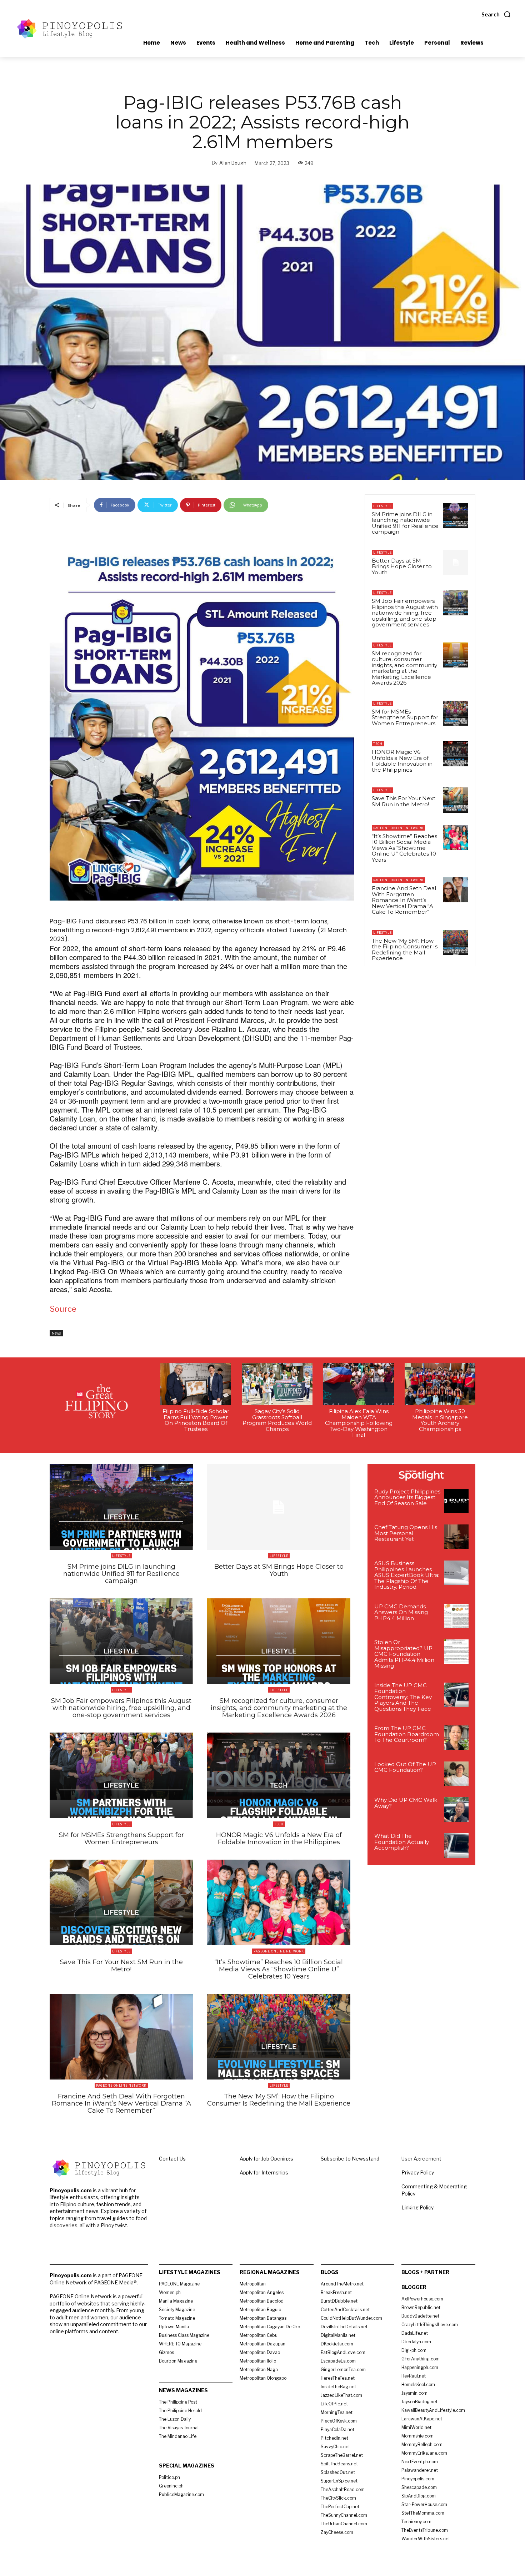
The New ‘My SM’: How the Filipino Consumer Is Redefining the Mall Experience (405, 950)
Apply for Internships (264, 2172)
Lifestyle (382, 506)
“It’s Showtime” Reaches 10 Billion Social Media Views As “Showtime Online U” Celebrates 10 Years (404, 848)
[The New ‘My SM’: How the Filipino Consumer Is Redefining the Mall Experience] (456, 942)
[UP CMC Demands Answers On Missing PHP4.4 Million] (456, 1616)
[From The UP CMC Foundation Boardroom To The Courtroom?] (456, 1738)
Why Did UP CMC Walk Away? (406, 1803)
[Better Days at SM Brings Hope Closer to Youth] (456, 562)
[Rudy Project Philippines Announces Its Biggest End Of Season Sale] (456, 1501)
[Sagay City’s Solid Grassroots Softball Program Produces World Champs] (277, 1384)
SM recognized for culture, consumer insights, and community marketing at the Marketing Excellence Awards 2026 (404, 668)
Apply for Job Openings (266, 2159)
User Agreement (421, 2159)
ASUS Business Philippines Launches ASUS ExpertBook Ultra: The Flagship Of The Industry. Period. (407, 1575)
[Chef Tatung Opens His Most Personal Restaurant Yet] (456, 1537)
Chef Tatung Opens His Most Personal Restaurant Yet (406, 1533)
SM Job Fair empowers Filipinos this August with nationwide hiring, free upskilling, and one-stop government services (405, 613)
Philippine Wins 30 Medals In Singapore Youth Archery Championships (440, 1420)
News (56, 1333)
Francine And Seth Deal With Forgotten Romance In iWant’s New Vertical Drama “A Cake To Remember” (404, 900)
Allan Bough (233, 163)
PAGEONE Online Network (398, 828)
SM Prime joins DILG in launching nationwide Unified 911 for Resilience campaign (405, 523)
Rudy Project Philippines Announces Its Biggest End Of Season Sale (407, 1497)
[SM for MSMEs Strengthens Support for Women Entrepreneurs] (456, 713)
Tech (378, 744)
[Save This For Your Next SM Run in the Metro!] (456, 800)
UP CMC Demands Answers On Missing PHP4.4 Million (401, 1612)
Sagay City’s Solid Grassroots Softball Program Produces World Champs (277, 1420)
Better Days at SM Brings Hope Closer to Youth (402, 566)
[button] (496, 14)
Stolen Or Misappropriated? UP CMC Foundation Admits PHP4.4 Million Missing (404, 1654)
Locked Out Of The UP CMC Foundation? (405, 1767)
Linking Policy (417, 2207)
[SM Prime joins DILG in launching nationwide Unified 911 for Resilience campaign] (456, 516)
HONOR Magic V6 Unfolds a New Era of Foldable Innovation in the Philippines (402, 761)
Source (63, 1309)
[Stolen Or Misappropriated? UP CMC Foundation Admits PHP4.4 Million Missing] (456, 1652)
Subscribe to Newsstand (350, 2159)
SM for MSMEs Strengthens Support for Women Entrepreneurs (405, 717)
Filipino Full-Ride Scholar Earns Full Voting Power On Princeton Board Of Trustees (196, 1420)
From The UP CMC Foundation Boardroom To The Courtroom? (407, 1734)
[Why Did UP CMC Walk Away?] (456, 1809)
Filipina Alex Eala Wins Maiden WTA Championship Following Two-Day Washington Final (359, 1423)
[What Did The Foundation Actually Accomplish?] (456, 1846)
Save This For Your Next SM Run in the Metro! (404, 801)
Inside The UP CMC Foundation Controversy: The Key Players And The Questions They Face (403, 1697)
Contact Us (172, 2159)
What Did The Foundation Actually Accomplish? (402, 1842)
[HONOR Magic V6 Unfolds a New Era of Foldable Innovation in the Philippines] (456, 753)
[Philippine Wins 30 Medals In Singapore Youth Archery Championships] (440, 1384)
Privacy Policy (418, 2172)
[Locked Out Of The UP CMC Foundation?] (456, 1774)
